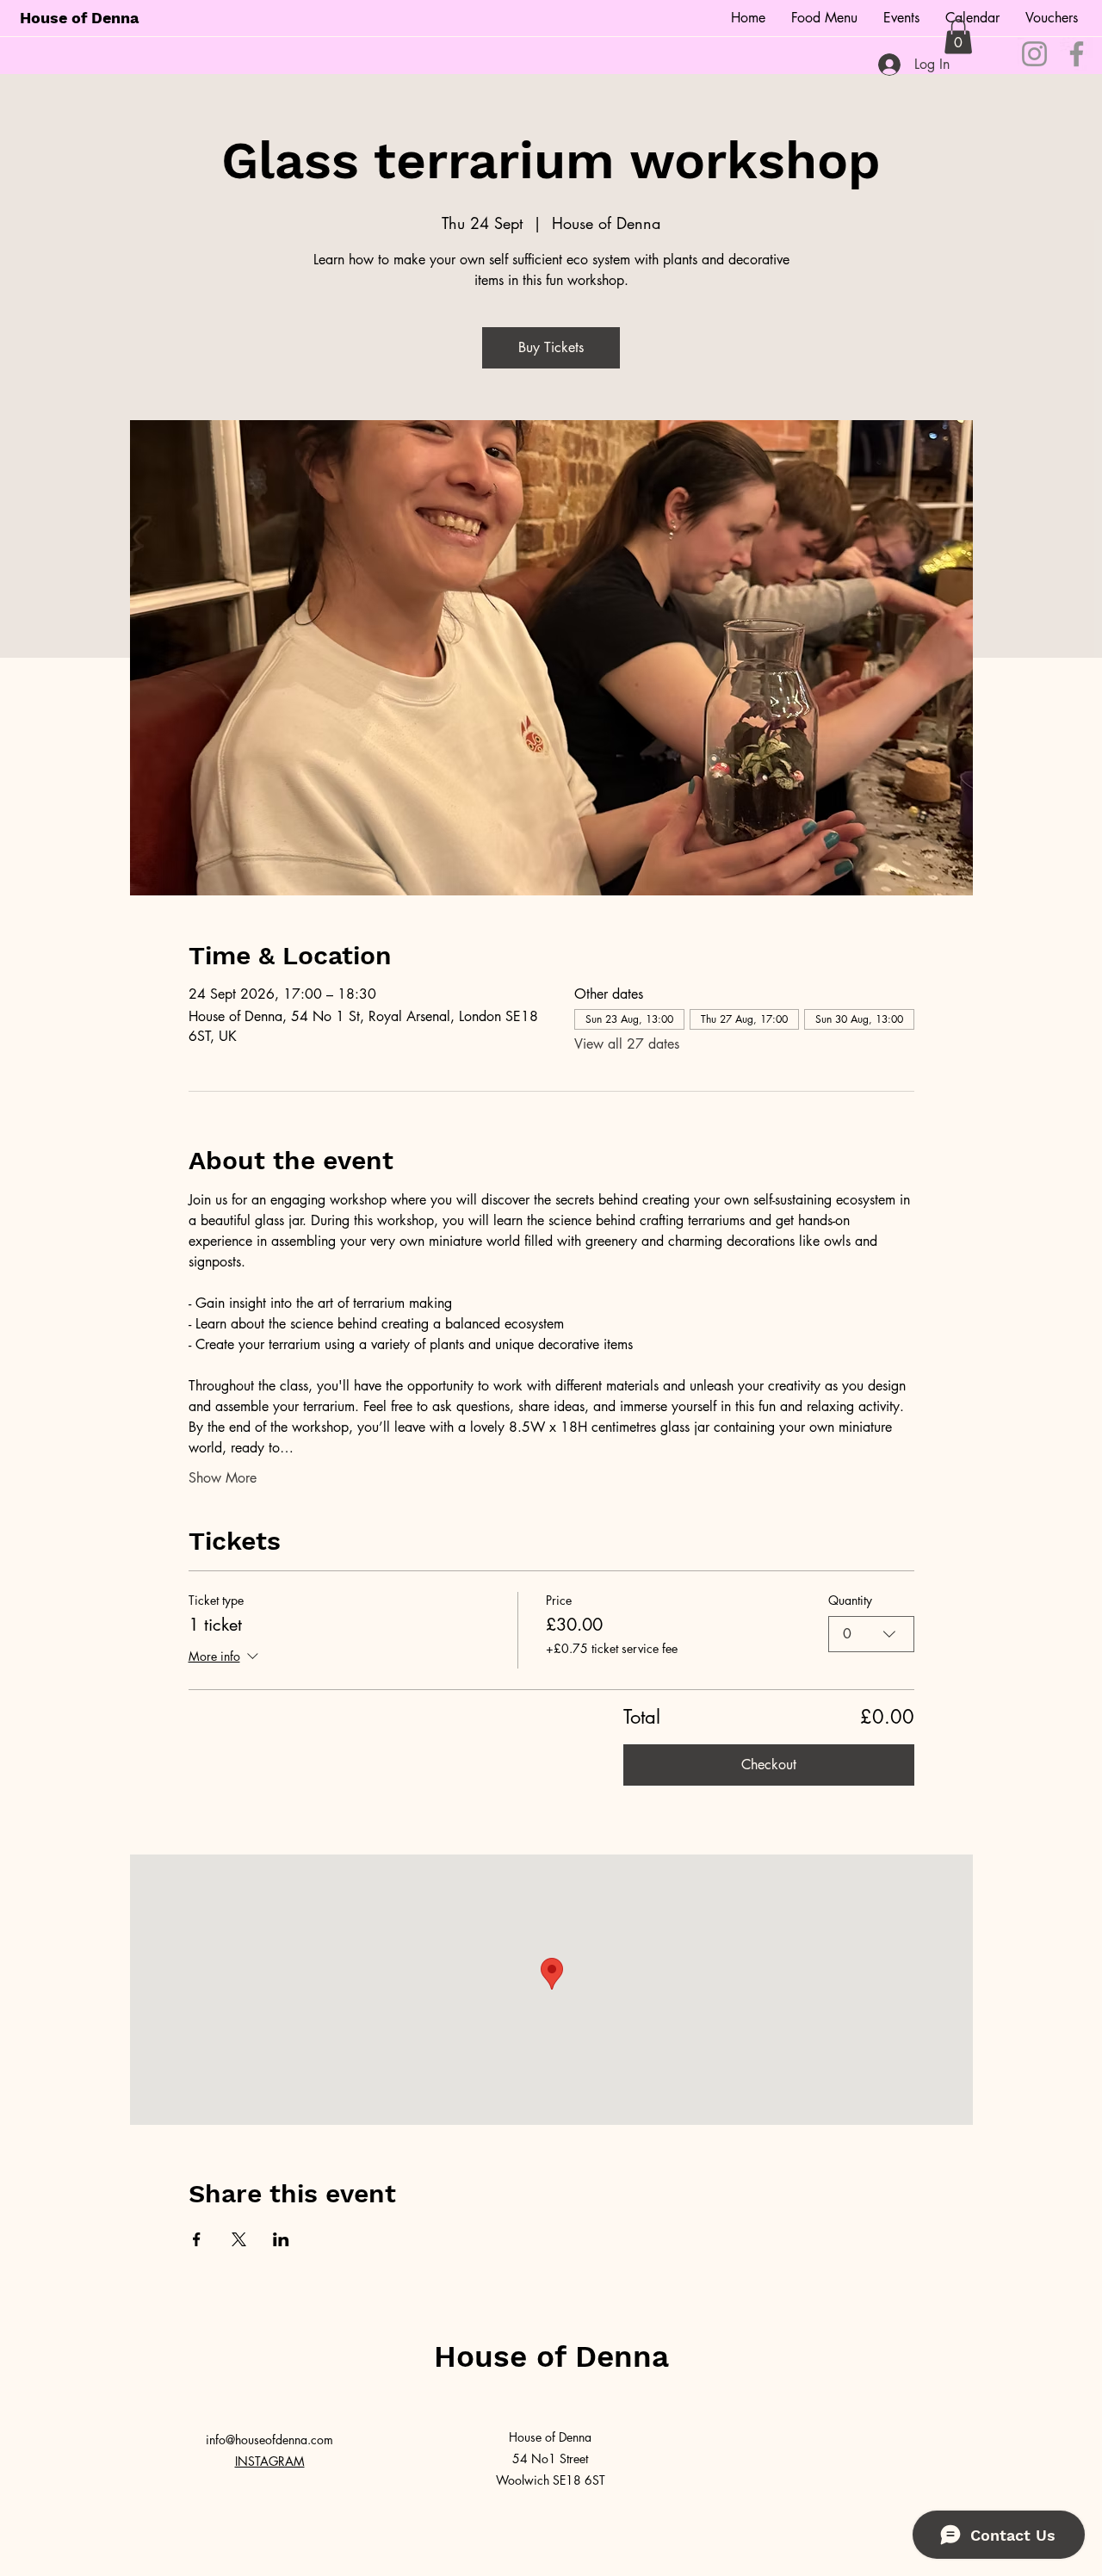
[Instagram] (1034, 54)
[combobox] (871, 1634)
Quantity (850, 1600)
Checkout (769, 1765)
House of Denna (79, 18)
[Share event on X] (239, 2239)
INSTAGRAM (270, 2461)
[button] (958, 37)
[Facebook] (1077, 54)
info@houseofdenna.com (269, 2440)
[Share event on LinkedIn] (281, 2239)
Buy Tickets (551, 347)
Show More (223, 1478)
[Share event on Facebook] (197, 2239)
